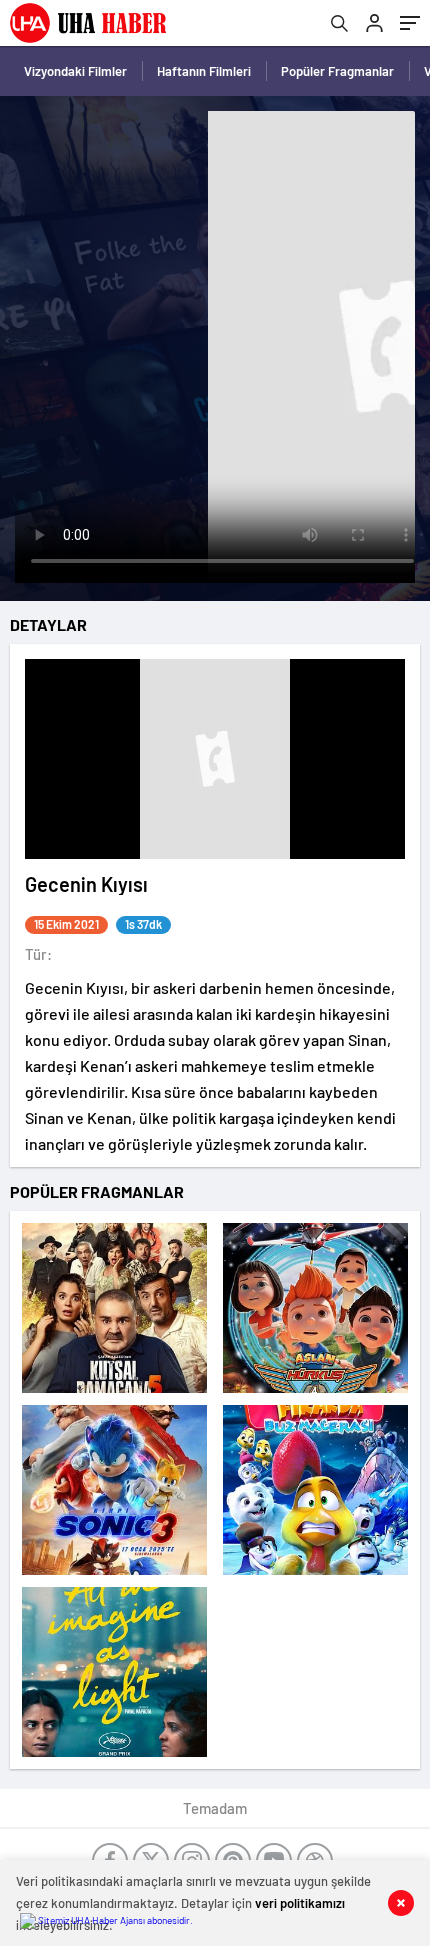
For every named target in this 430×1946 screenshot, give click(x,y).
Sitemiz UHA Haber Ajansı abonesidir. (114, 1920)
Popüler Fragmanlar (337, 71)
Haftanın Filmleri (204, 71)
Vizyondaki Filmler (75, 71)
